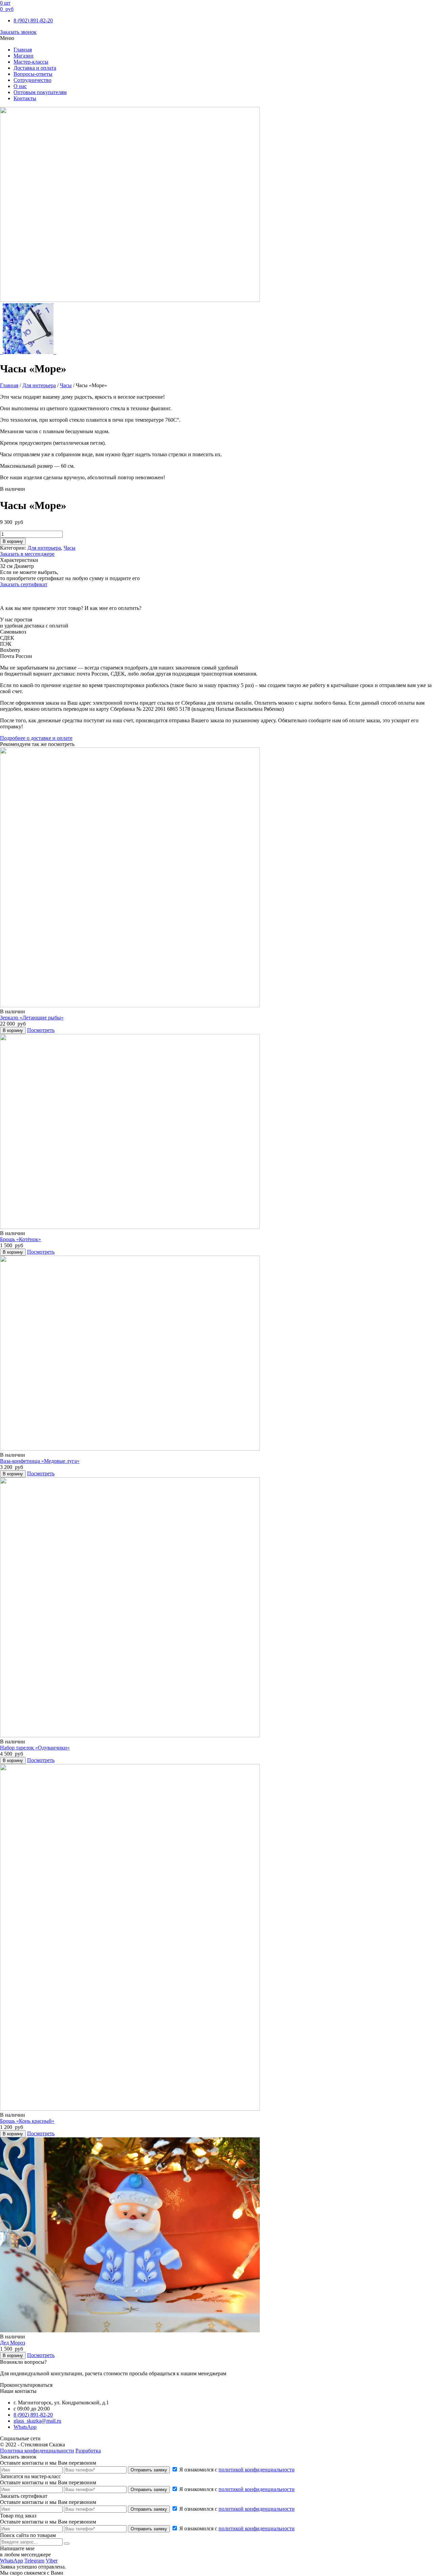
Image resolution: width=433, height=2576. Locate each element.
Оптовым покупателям (40, 92)
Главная (23, 50)
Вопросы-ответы (33, 74)
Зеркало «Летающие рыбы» (32, 1018)
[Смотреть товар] (130, 1005)
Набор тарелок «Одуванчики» (35, 1748)
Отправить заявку (149, 2470)
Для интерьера (39, 385)
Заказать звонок (18, 32)
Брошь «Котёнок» (20, 1239)
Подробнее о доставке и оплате (36, 738)
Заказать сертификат (24, 584)
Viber (52, 2561)
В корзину (13, 541)
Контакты (25, 98)
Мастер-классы (31, 62)
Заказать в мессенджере (27, 554)
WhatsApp (25, 2427)
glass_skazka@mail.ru (37, 2421)
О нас (20, 86)
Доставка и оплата (35, 68)
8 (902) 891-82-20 (33, 20)
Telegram (34, 2561)
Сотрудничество (32, 80)
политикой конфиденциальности (257, 2470)
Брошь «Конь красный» (27, 2121)
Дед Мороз (13, 2343)
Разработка (88, 2451)
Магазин (24, 56)
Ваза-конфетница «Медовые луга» (40, 1461)
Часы (66, 385)
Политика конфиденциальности (37, 2451)
